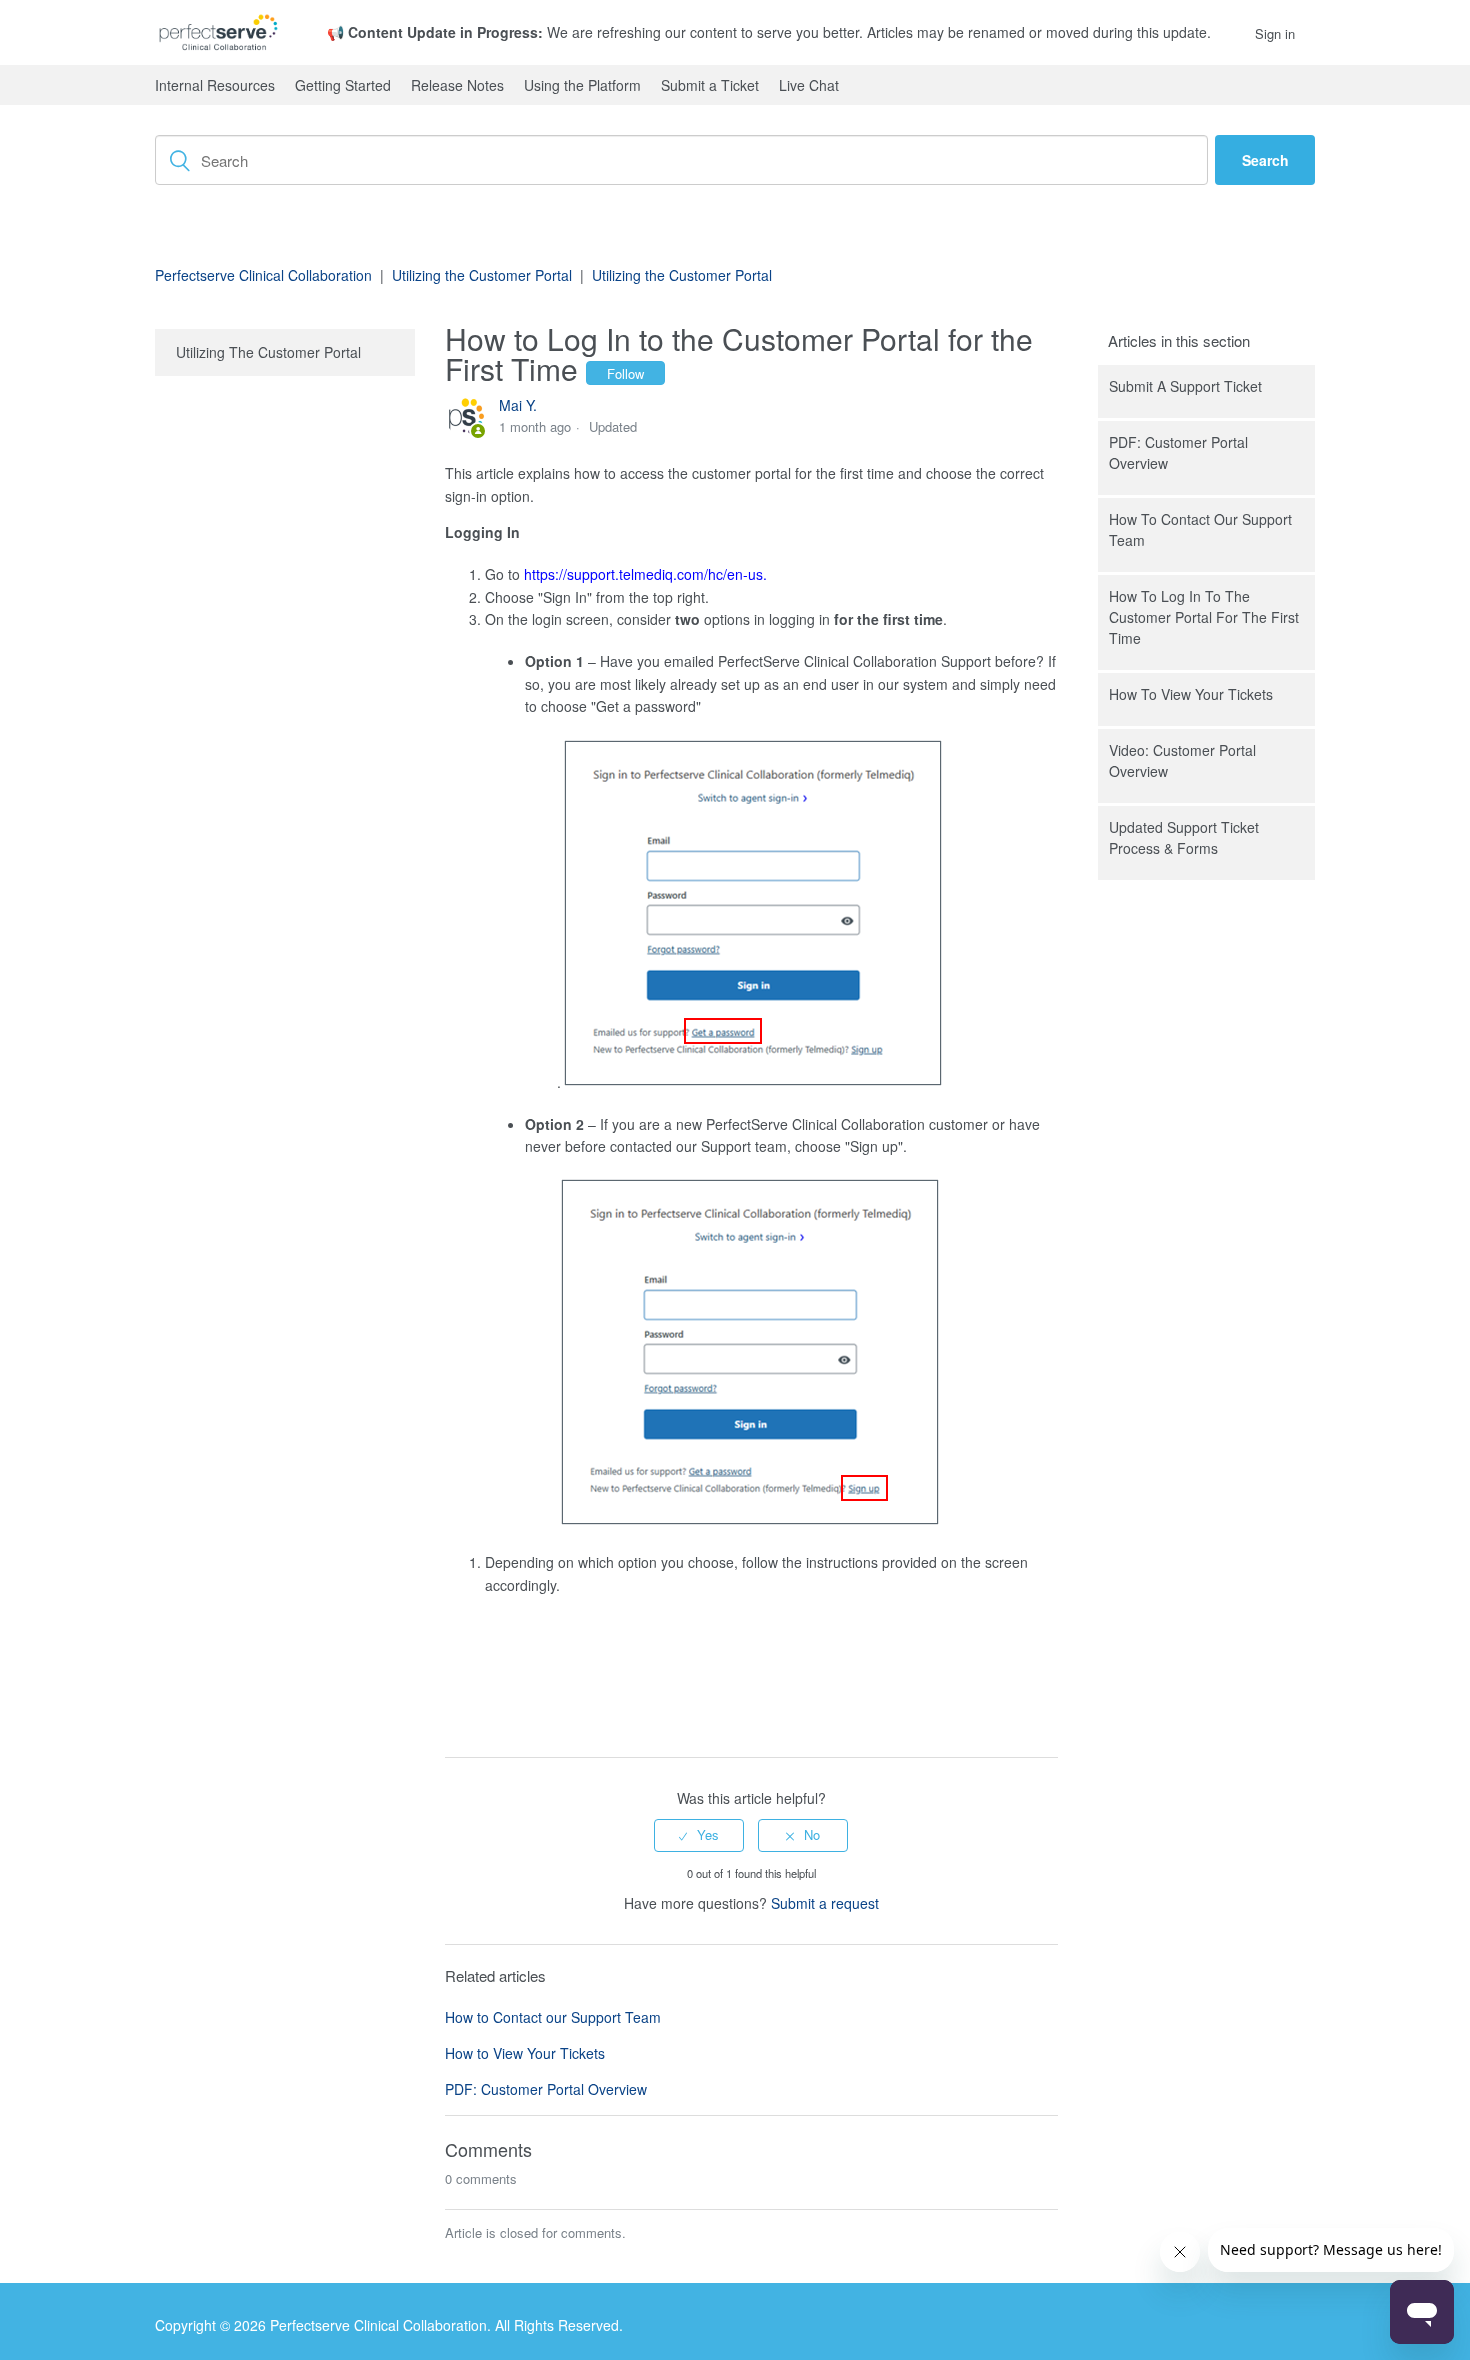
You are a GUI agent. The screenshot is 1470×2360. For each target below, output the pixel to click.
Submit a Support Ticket (1185, 386)
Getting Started (343, 85)
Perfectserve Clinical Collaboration (263, 275)
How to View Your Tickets (1191, 694)
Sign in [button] (1275, 33)
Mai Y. (518, 405)
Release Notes (457, 85)
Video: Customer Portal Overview (1182, 760)
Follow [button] (625, 373)
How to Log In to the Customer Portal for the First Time (1204, 617)
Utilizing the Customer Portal (482, 275)
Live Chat (809, 85)
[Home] (218, 32)
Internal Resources (215, 85)
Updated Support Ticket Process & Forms (1184, 837)
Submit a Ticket (710, 85)
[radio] (699, 1835)
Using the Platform (582, 85)
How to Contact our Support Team (1200, 529)
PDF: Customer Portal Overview (1178, 452)
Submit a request (825, 1903)
